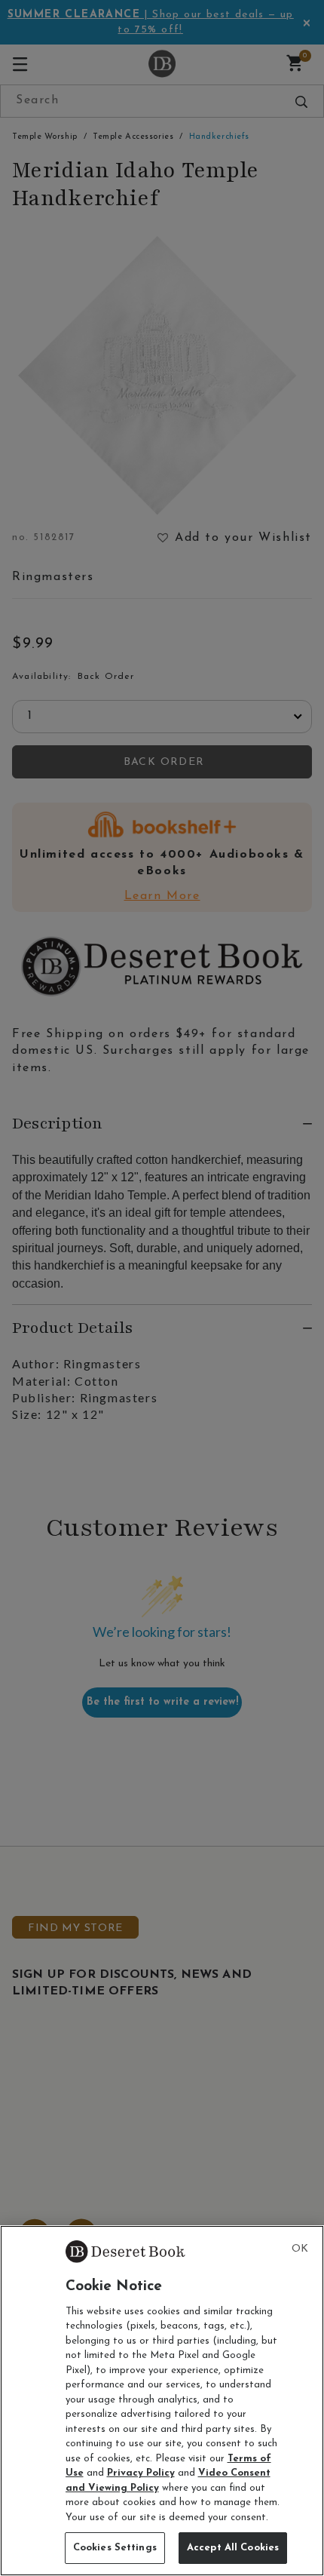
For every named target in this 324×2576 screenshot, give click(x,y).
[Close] (300, 2249)
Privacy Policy (141, 2473)
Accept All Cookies (233, 2548)
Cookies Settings (115, 2548)
